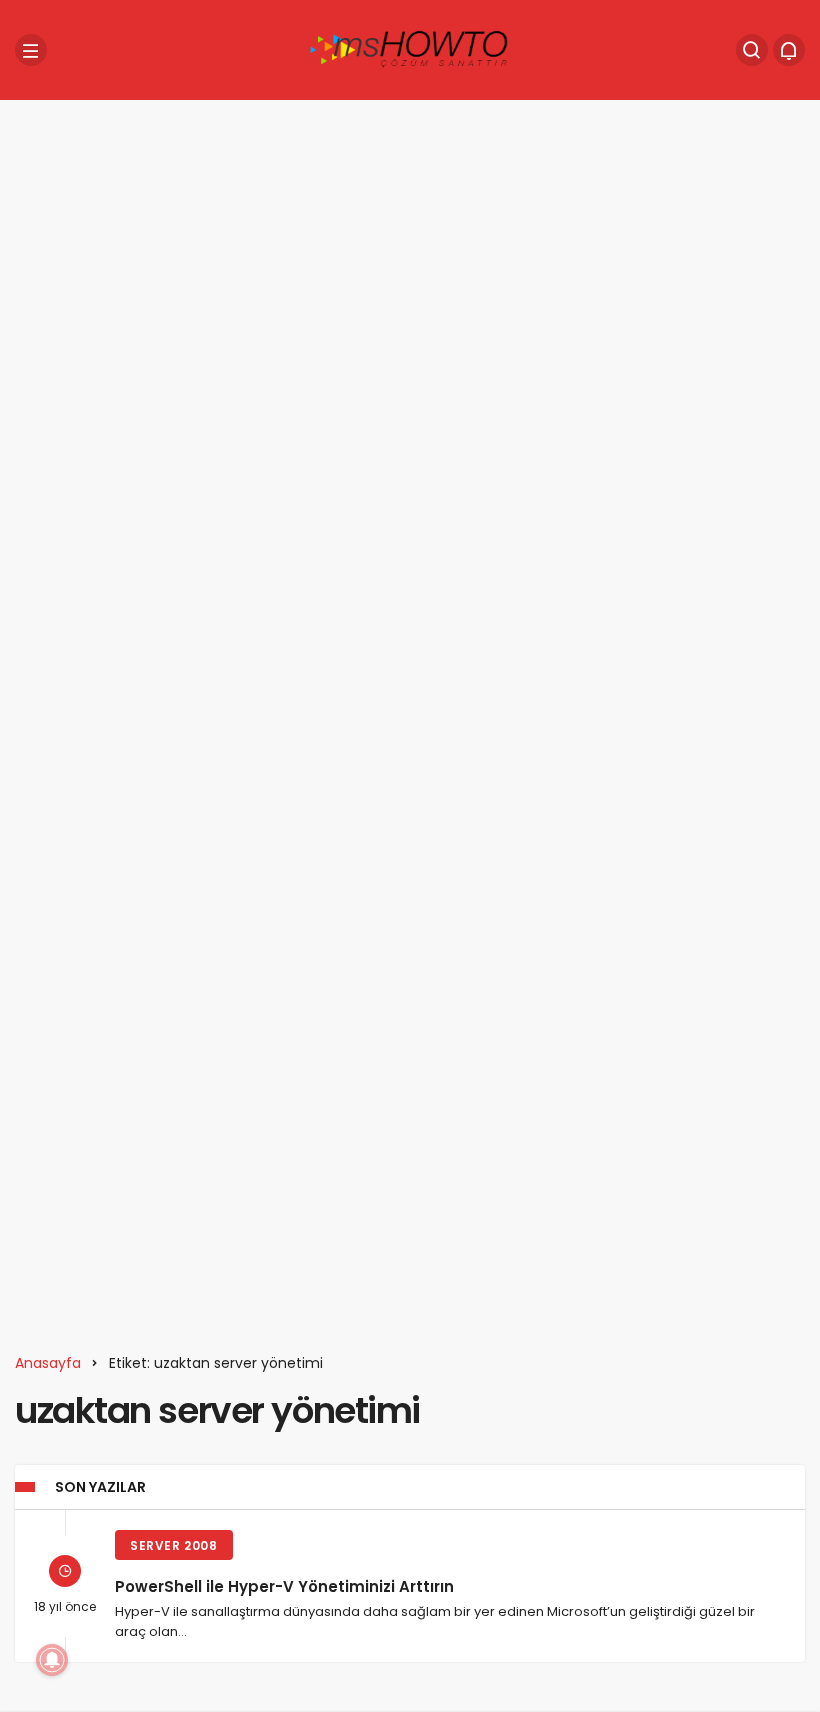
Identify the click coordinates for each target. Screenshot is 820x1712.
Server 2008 (174, 1545)
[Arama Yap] (752, 50)
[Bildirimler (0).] (789, 50)
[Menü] (31, 50)
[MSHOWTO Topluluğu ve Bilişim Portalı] (410, 48)
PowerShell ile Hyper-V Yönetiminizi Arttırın (284, 1585)
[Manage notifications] (52, 1660)
